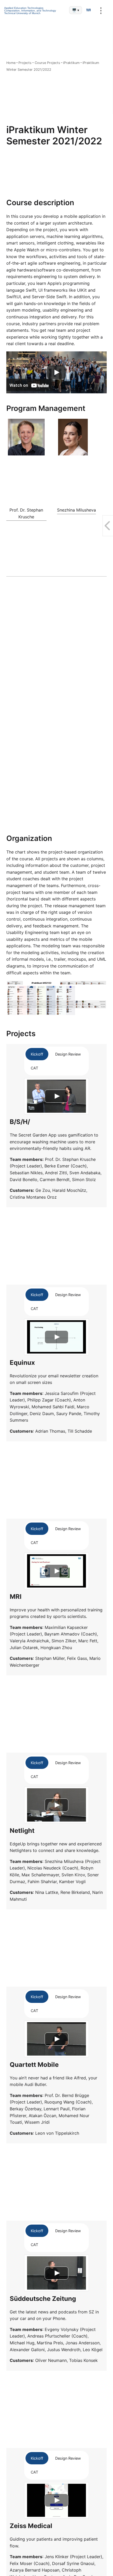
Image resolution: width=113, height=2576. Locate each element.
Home (11, 63)
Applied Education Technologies (24, 8)
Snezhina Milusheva (76, 510)
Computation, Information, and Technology (30, 11)
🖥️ (76, 10)
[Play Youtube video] (56, 373)
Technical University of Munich (22, 13)
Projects (25, 63)
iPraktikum (71, 63)
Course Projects (47, 63)
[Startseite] (88, 10)
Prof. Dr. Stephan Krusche (26, 513)
